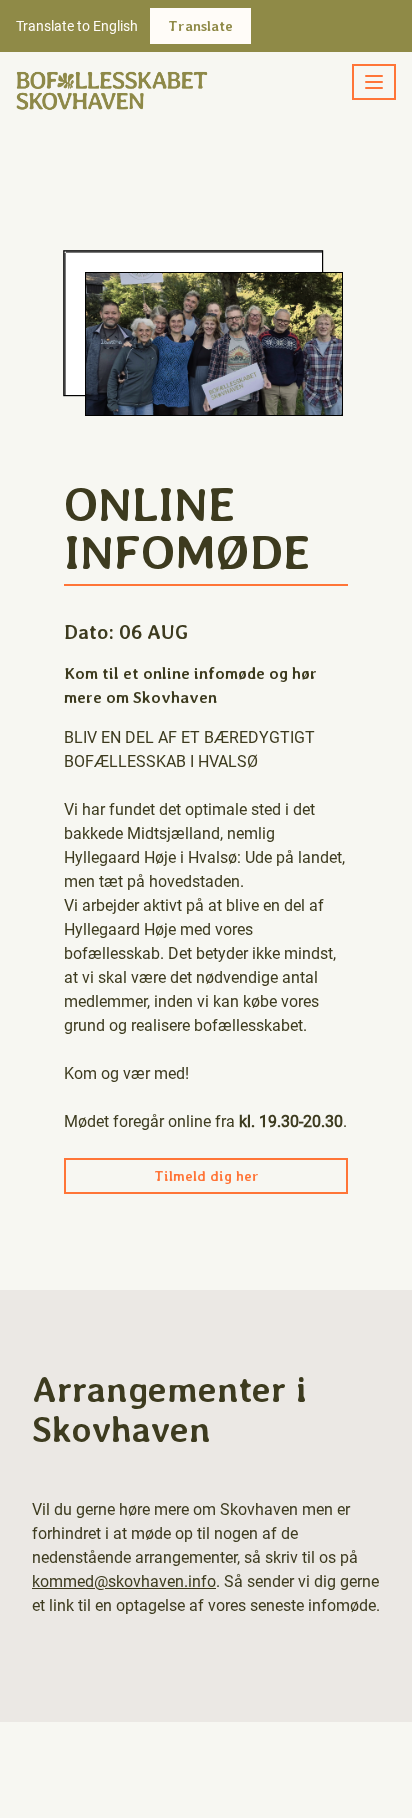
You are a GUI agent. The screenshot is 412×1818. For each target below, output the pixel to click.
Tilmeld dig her (206, 1176)
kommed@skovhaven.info (124, 1581)
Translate (200, 26)
